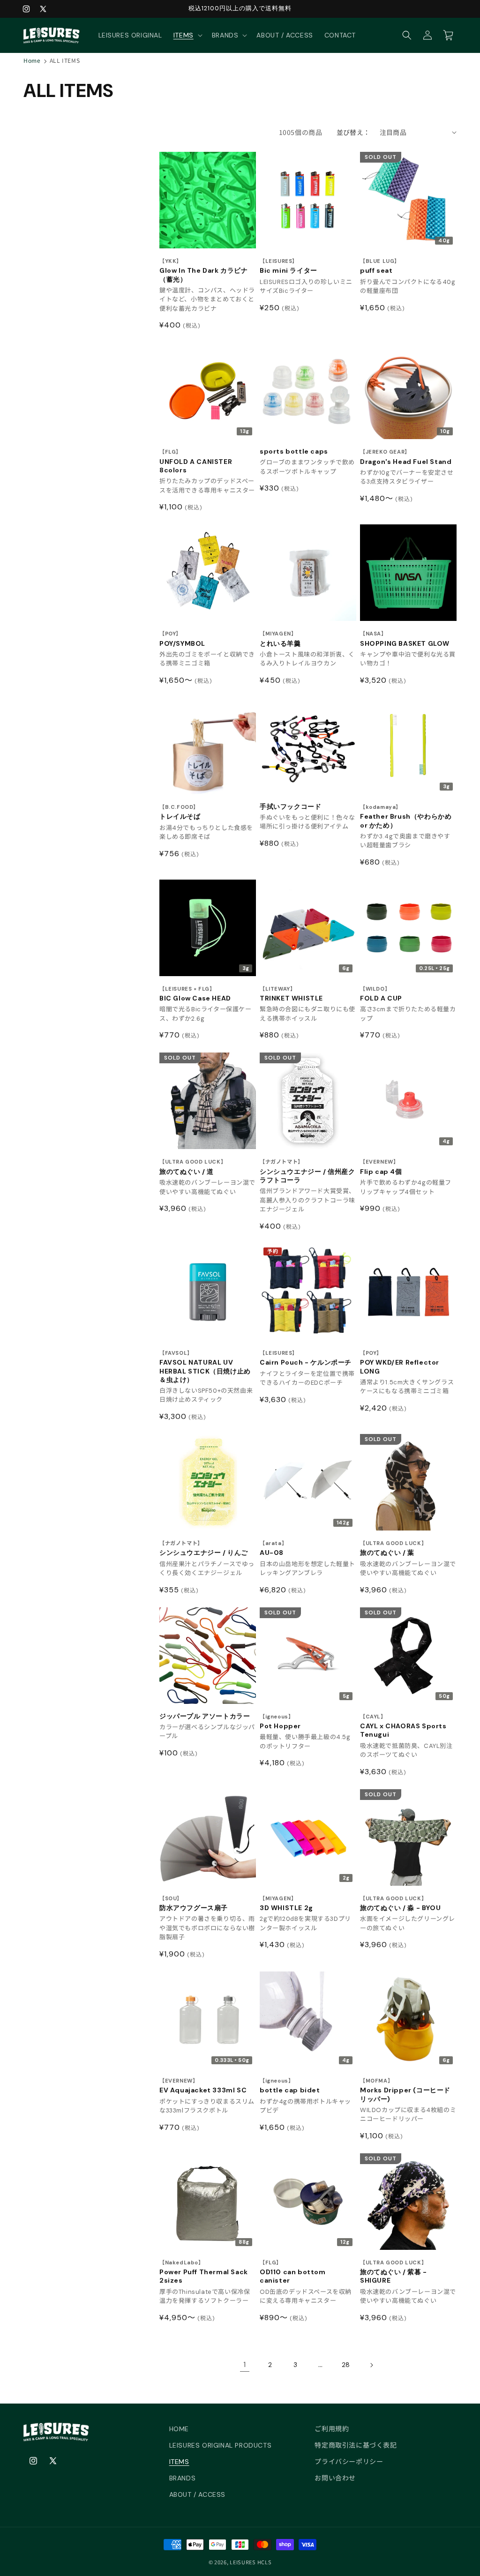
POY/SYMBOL (182, 639)
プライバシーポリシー (349, 2462)
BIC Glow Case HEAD (195, 994)
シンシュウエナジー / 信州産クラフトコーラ (307, 1171)
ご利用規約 (332, 2429)
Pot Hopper (280, 1722)
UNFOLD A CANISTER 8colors (196, 461)
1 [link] (245, 2364)
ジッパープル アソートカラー (205, 1716)
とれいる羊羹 (280, 639)
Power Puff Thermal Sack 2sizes (204, 2272)
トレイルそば (180, 812)
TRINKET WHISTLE (291, 994)
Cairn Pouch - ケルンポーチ (306, 1358)
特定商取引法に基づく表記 (356, 2445)
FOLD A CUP (381, 994)
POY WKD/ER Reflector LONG (400, 1363)
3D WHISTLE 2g (286, 1904)
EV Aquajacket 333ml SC (203, 2086)
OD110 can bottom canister (293, 2272)
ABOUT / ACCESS (197, 2494)
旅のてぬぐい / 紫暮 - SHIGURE (394, 2272)
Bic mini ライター (289, 266)
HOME (179, 2429)
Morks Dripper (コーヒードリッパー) (405, 2090)
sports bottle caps (294, 451)
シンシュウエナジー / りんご (204, 1549)
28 (346, 2365)
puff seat (380, 266)
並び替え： (353, 132)
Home (32, 60)
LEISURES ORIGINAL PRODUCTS (221, 2445)
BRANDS (183, 2478)
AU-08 (273, 1549)
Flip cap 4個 (381, 1167)
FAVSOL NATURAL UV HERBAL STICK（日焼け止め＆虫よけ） (205, 1367)
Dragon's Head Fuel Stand (406, 457)
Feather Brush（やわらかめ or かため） (406, 817)
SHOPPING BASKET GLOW (405, 639)
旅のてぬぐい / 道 (193, 1167)
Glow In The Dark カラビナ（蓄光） (204, 271)
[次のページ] (371, 2365)
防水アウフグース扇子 (194, 1904)
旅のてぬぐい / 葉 (393, 1549)
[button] (187, 35)
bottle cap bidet (290, 2086)
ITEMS (179, 2462)
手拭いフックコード (290, 806)
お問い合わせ (335, 2478)
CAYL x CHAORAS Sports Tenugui (403, 1726)
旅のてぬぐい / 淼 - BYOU (400, 1904)
